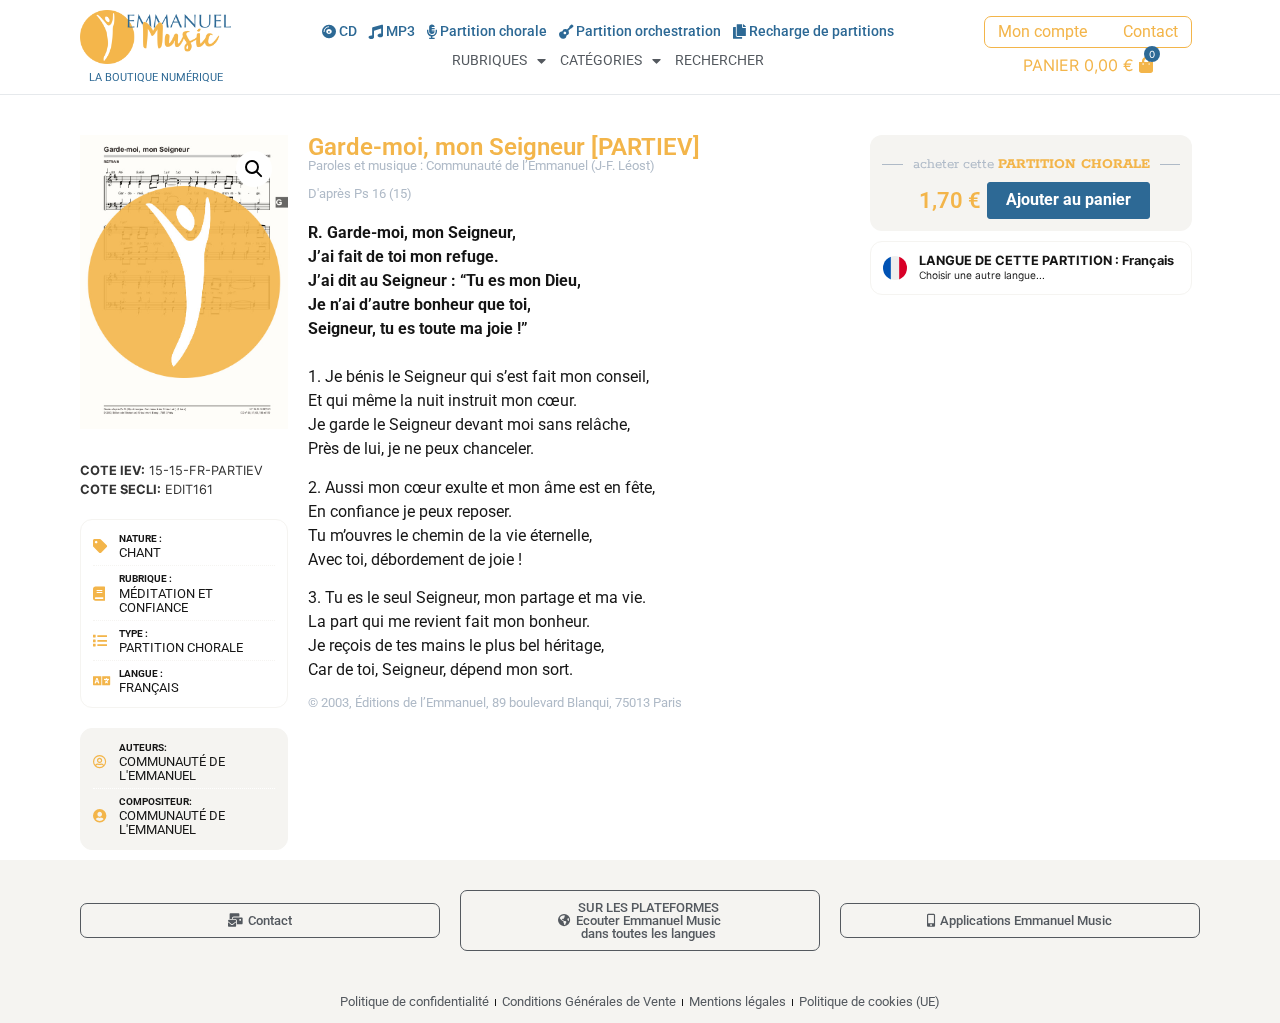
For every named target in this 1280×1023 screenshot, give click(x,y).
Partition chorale (493, 31)
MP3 (400, 31)
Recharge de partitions (821, 31)
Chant (140, 552)
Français (149, 687)
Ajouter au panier (1068, 199)
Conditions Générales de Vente (589, 1001)
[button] (254, 169)
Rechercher (719, 60)
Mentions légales (737, 1001)
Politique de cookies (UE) (869, 1001)
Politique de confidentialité (414, 1001)
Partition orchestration (648, 31)
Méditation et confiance (166, 600)
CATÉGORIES (601, 60)
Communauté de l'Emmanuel (172, 768)
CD (348, 31)
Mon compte (1042, 31)
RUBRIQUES (489, 60)
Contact (1150, 31)
